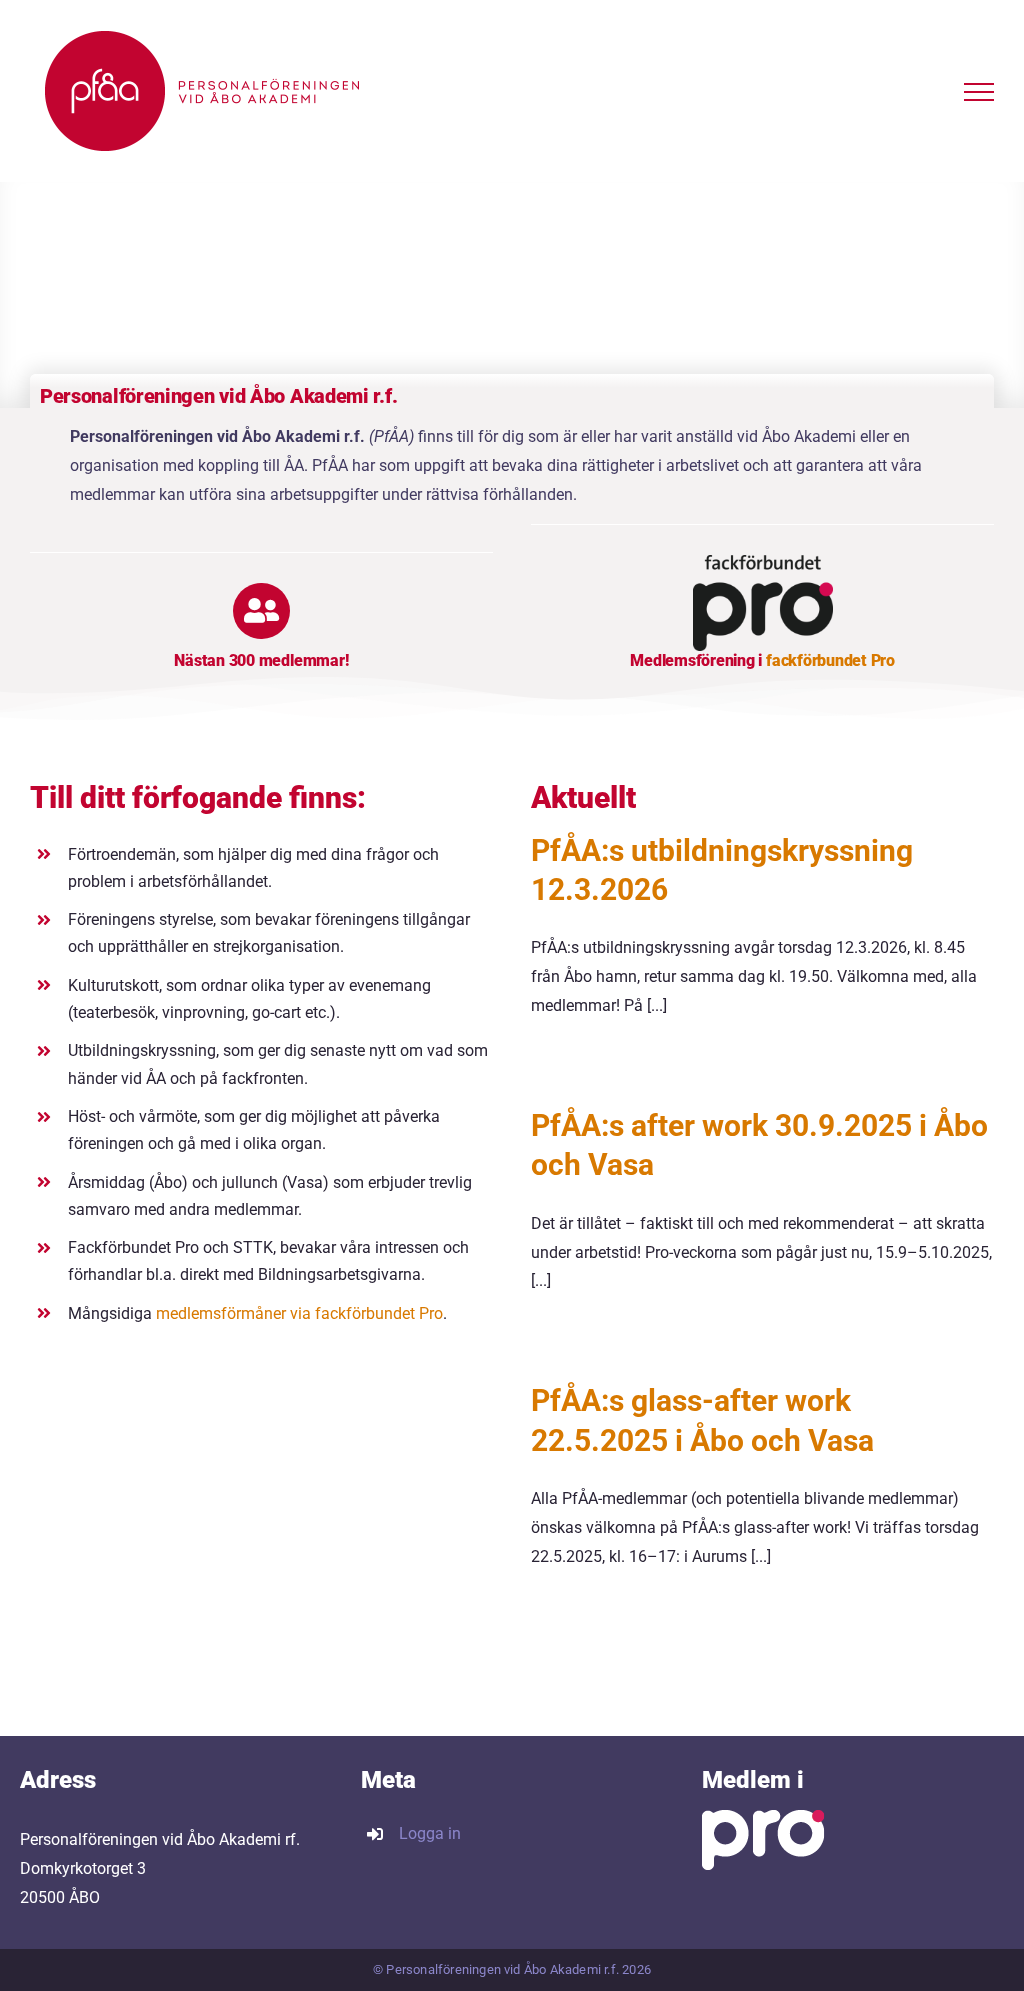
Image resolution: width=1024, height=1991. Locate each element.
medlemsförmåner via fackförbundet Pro (299, 1313)
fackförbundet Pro (830, 660)
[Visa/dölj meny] (979, 92)
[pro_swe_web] (763, 562)
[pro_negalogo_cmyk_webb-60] (763, 1817)
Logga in (430, 1833)
